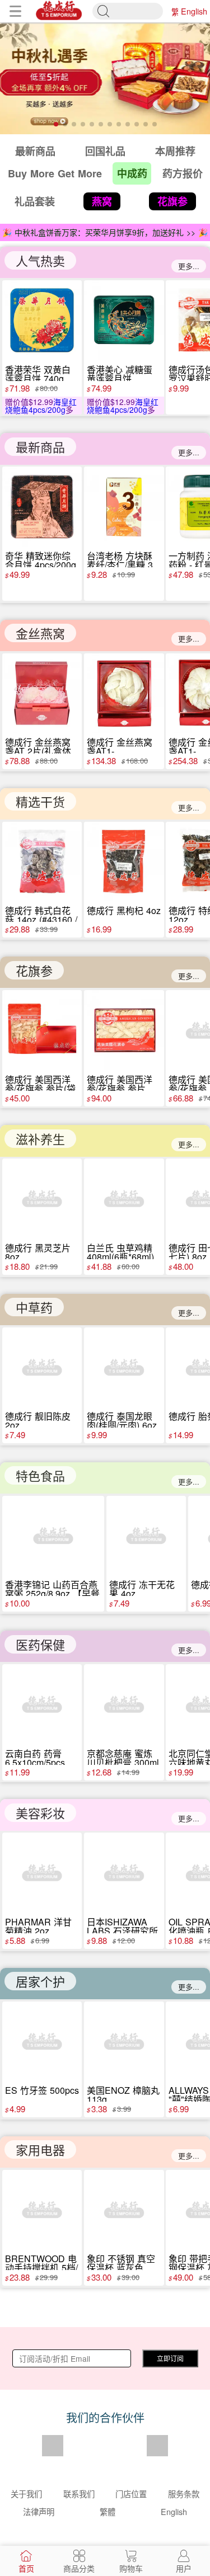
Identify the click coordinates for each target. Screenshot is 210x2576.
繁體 (175, 11)
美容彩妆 (40, 1813)
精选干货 (40, 801)
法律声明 (39, 2511)
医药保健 (40, 1644)
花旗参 (34, 970)
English (194, 11)
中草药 (34, 1307)
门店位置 (131, 2493)
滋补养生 (40, 1139)
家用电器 (40, 2149)
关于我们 (26, 2493)
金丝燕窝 (40, 633)
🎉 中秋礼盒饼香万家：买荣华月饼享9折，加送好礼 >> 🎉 (105, 232)
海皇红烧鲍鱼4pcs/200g (41, 406)
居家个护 (40, 1981)
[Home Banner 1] (105, 78)
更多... (189, 266)
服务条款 (184, 2493)
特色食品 (40, 1475)
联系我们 (79, 2493)
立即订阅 (170, 2358)
